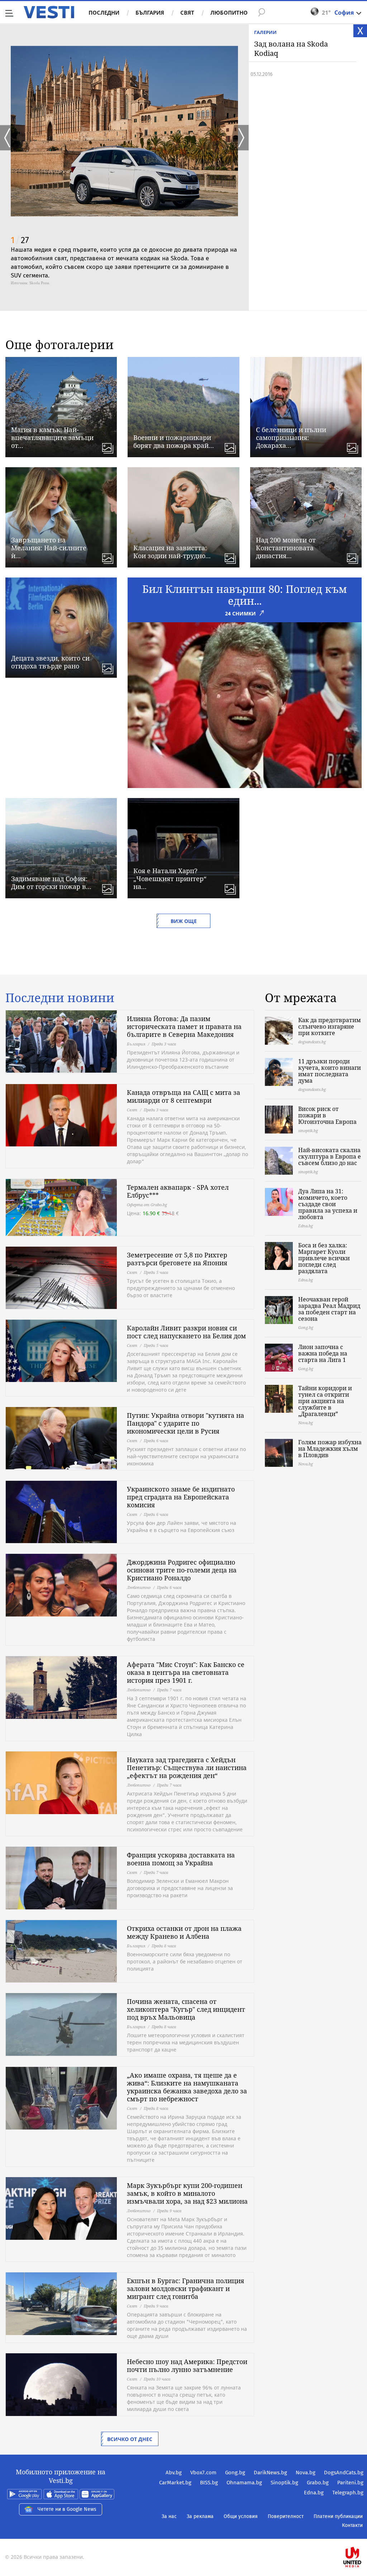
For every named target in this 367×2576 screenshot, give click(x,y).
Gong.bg (235, 2473)
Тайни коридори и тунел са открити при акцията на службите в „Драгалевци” (325, 1401)
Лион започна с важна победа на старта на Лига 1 (323, 1353)
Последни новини (60, 998)
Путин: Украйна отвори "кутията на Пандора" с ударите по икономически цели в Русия (185, 1423)
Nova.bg (306, 2473)
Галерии (265, 32)
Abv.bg (174, 2473)
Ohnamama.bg (244, 2483)
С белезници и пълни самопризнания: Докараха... (291, 438)
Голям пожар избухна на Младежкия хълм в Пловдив (330, 1449)
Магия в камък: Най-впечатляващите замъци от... (52, 438)
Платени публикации (338, 2516)
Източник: (20, 283)
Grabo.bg (318, 2483)
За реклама (200, 2516)
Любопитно (229, 13)
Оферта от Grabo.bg (147, 1205)
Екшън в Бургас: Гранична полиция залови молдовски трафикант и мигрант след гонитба (185, 2289)
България (150, 13)
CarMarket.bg (175, 2483)
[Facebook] (363, 2534)
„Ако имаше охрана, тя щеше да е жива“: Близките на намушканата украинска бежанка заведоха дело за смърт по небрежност (187, 2087)
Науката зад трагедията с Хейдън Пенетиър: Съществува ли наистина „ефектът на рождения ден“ (187, 1768)
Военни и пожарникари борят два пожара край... (174, 441)
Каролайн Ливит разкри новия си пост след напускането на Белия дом (186, 1332)
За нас (169, 2516)
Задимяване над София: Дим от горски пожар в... (51, 883)
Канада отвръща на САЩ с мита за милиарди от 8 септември (183, 1096)
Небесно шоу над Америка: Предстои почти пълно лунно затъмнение (187, 2365)
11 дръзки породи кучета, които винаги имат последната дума (330, 1071)
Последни (104, 13)
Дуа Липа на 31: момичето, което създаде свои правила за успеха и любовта (328, 1204)
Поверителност (286, 2516)
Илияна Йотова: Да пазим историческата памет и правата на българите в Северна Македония (184, 1026)
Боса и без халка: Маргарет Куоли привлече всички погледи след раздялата (324, 1258)
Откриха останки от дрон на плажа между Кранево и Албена (184, 1932)
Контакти (352, 2525)
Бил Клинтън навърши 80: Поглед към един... (245, 595)
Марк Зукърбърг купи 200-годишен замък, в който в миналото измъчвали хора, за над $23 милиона (187, 2193)
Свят (187, 13)
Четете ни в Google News (67, 2509)
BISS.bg (209, 2483)
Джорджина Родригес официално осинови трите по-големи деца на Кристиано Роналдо (182, 1570)
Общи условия (241, 2516)
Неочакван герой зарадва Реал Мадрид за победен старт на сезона (329, 1309)
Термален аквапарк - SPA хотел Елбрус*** (178, 1191)
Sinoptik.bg (284, 2483)
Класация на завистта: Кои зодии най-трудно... (172, 552)
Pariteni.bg (350, 2483)
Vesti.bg (49, 12)
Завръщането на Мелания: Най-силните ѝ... (49, 548)
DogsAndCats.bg (344, 2473)
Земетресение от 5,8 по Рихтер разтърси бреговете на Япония (177, 1259)
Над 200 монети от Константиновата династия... (286, 548)
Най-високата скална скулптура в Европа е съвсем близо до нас (330, 1156)
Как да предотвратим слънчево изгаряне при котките (330, 1026)
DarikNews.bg (270, 2473)
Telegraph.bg (348, 2493)
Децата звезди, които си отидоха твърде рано (50, 662)
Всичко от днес (130, 2439)
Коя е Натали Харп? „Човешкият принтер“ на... (170, 879)
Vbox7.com (203, 2473)
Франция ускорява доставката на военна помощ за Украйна (181, 1859)
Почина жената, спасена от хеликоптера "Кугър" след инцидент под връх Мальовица (186, 2009)
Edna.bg (314, 2493)
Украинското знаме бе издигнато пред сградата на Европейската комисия (181, 1497)
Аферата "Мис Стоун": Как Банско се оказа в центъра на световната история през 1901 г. (186, 1672)
